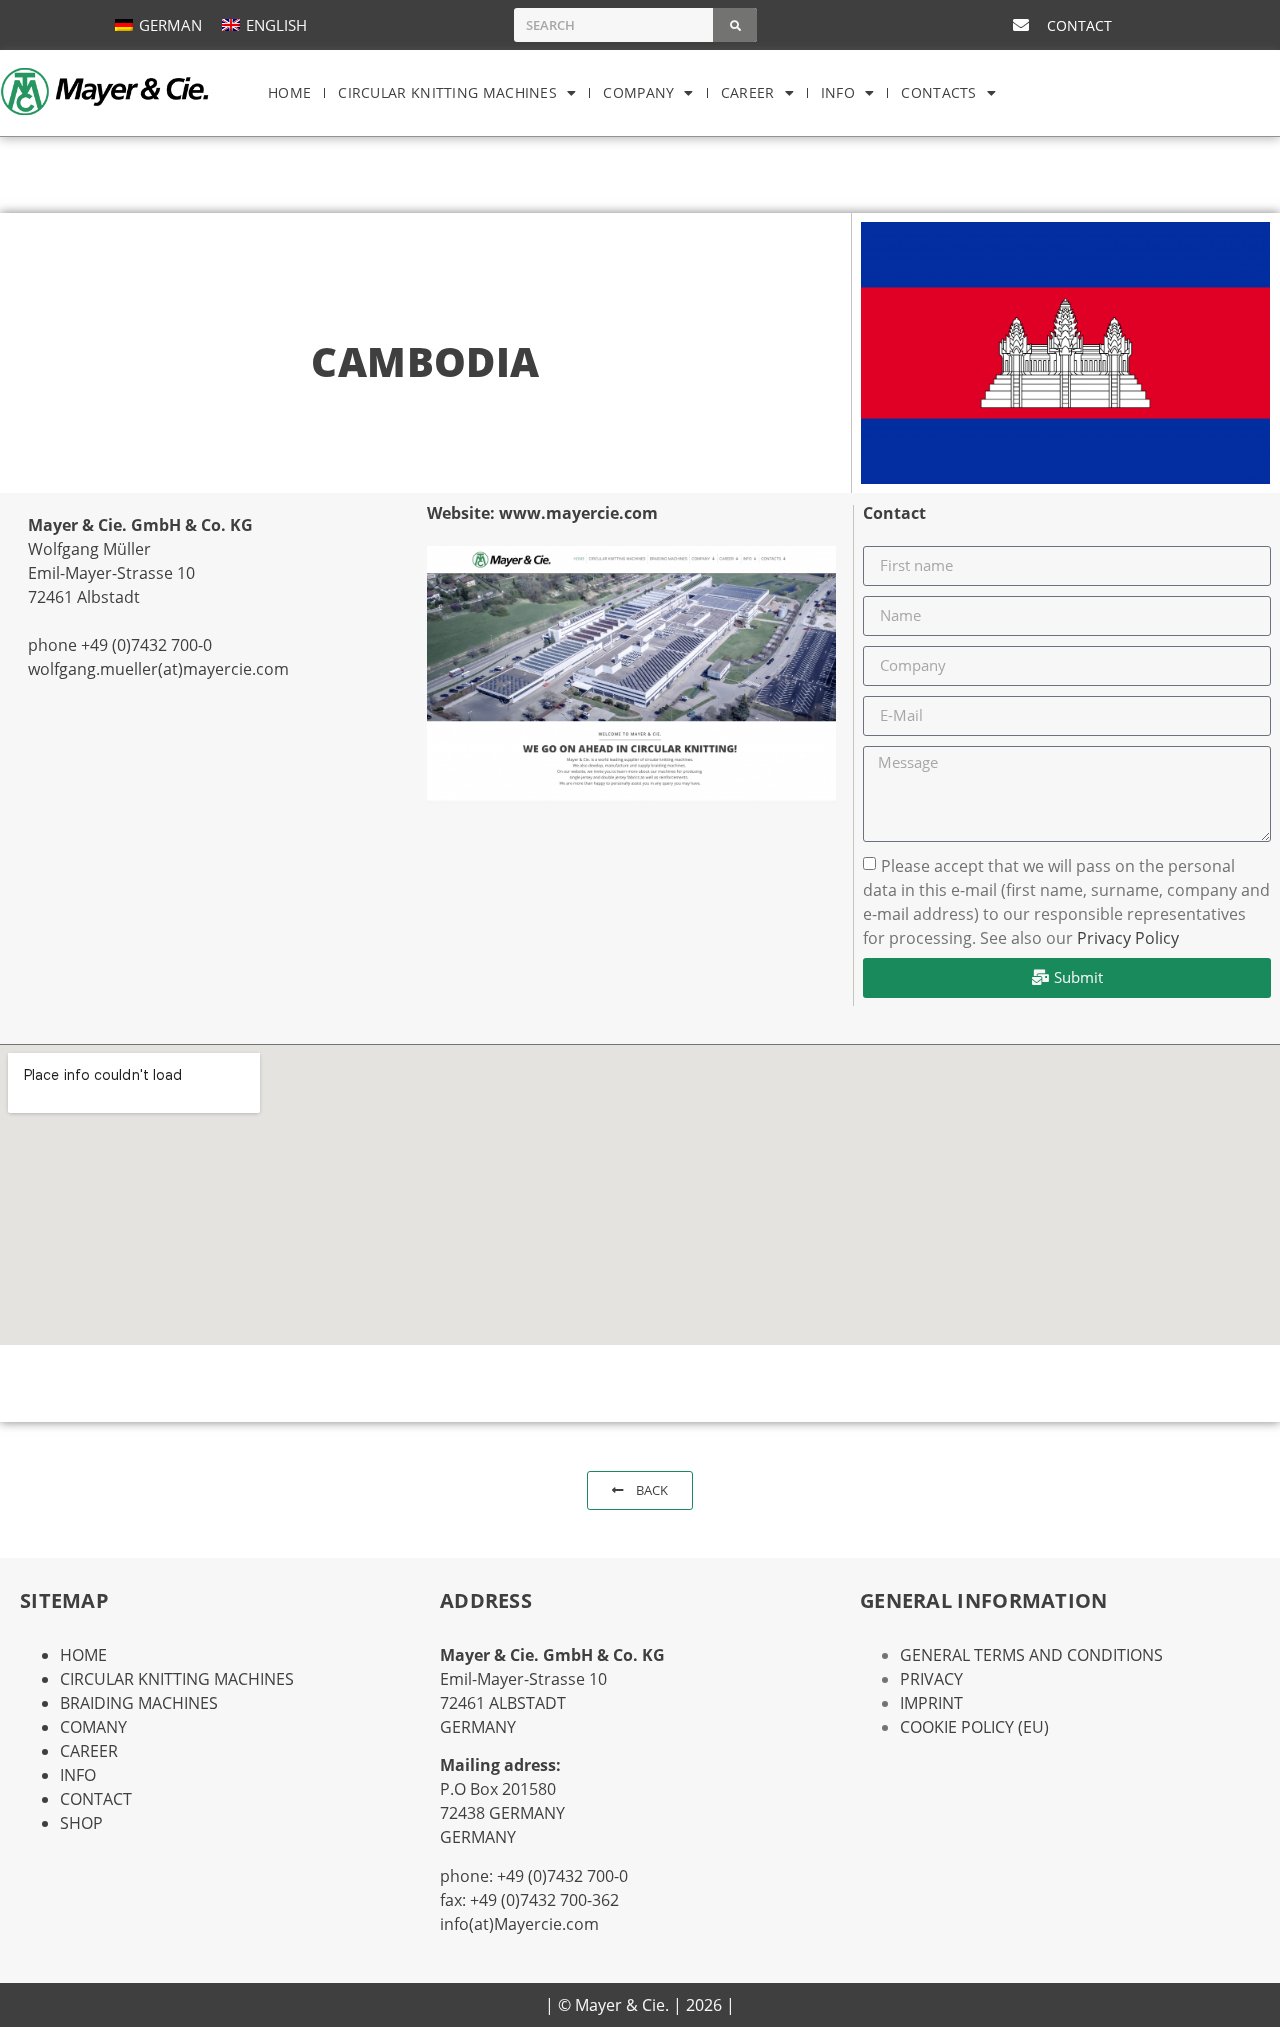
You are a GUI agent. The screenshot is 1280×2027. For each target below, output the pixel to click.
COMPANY (638, 92)
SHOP (81, 1823)
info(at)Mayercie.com (519, 1924)
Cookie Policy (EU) (974, 1727)
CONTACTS (938, 92)
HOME (289, 92)
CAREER (748, 92)
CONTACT (96, 1799)
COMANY (93, 1727)
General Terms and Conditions (1031, 1655)
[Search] (735, 25)
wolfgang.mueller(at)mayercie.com (158, 669)
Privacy (931, 1679)
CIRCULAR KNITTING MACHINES (447, 92)
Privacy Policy (1128, 937)
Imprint (931, 1703)
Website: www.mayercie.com (542, 513)
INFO (838, 92)
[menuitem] (158, 24)
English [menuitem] (276, 25)
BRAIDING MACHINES (139, 1703)
